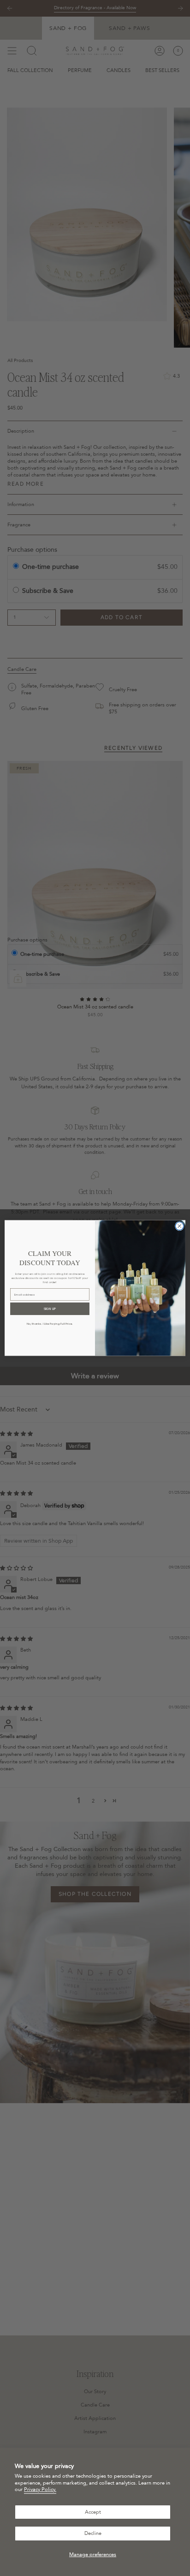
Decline (93, 2533)
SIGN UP (50, 1309)
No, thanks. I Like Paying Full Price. (50, 1324)
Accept (93, 2512)
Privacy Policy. (40, 2489)
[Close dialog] (179, 1226)
